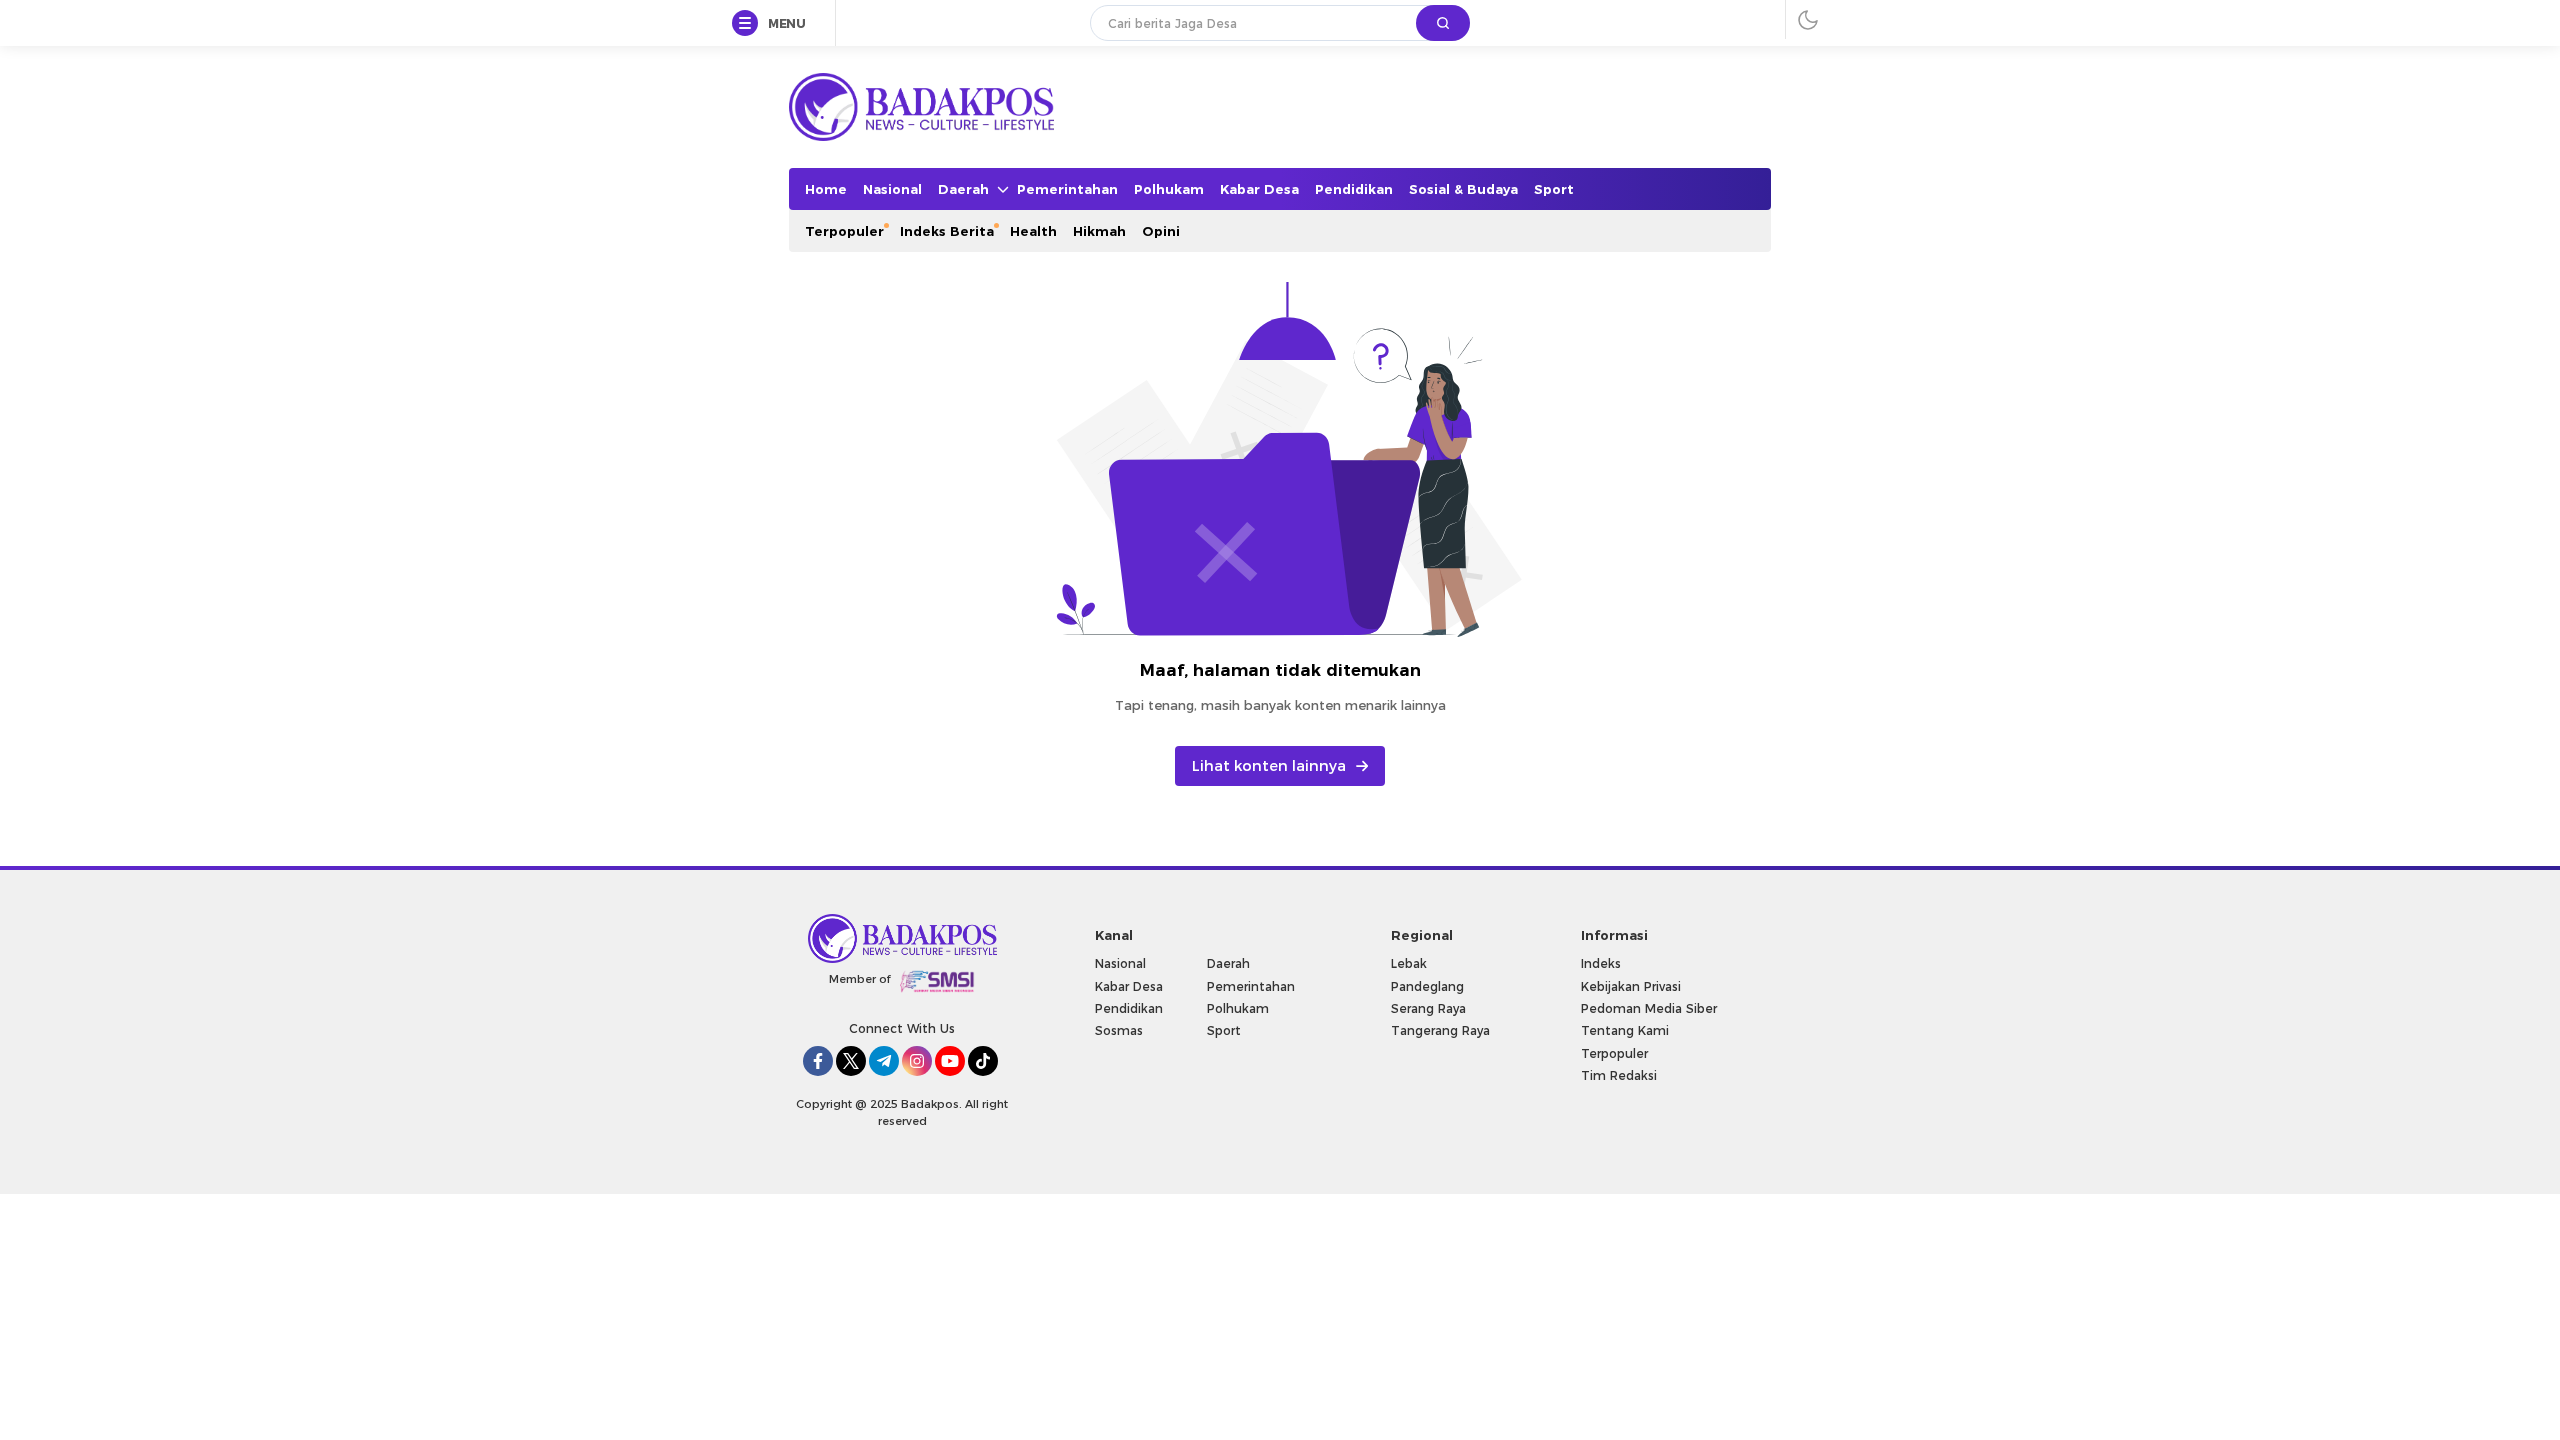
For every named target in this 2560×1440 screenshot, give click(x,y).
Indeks (1601, 963)
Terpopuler (1614, 1053)
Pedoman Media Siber (1649, 1008)
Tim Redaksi (1619, 1075)
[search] (1443, 23)
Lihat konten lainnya (1269, 766)
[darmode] (1808, 19)
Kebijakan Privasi (1631, 986)
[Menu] (749, 24)
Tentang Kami (1625, 1030)
